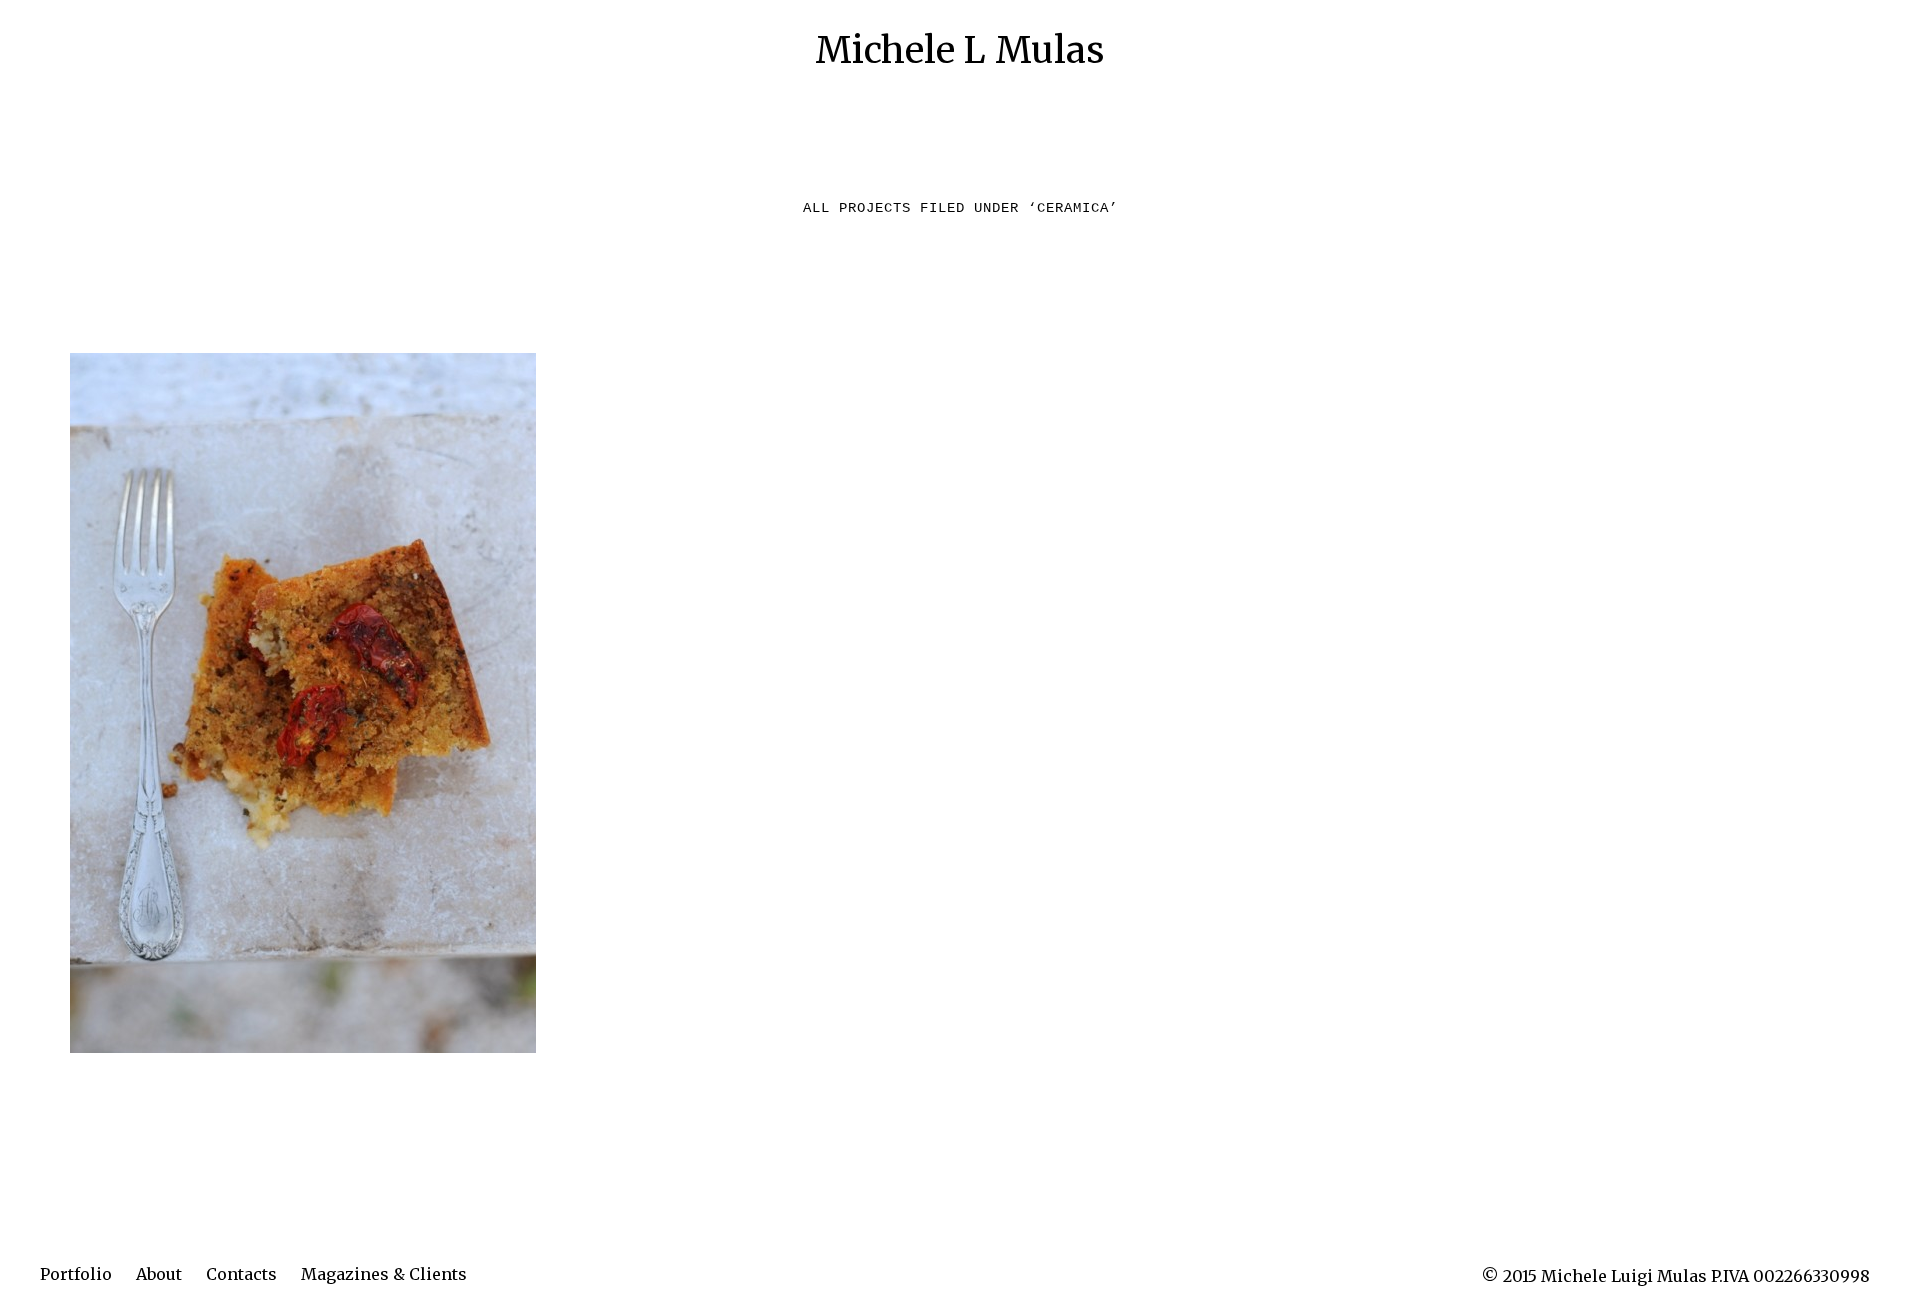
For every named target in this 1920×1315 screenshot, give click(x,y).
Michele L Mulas (959, 50)
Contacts (241, 1274)
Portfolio (76, 1274)
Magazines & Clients (384, 1274)
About (159, 1274)
